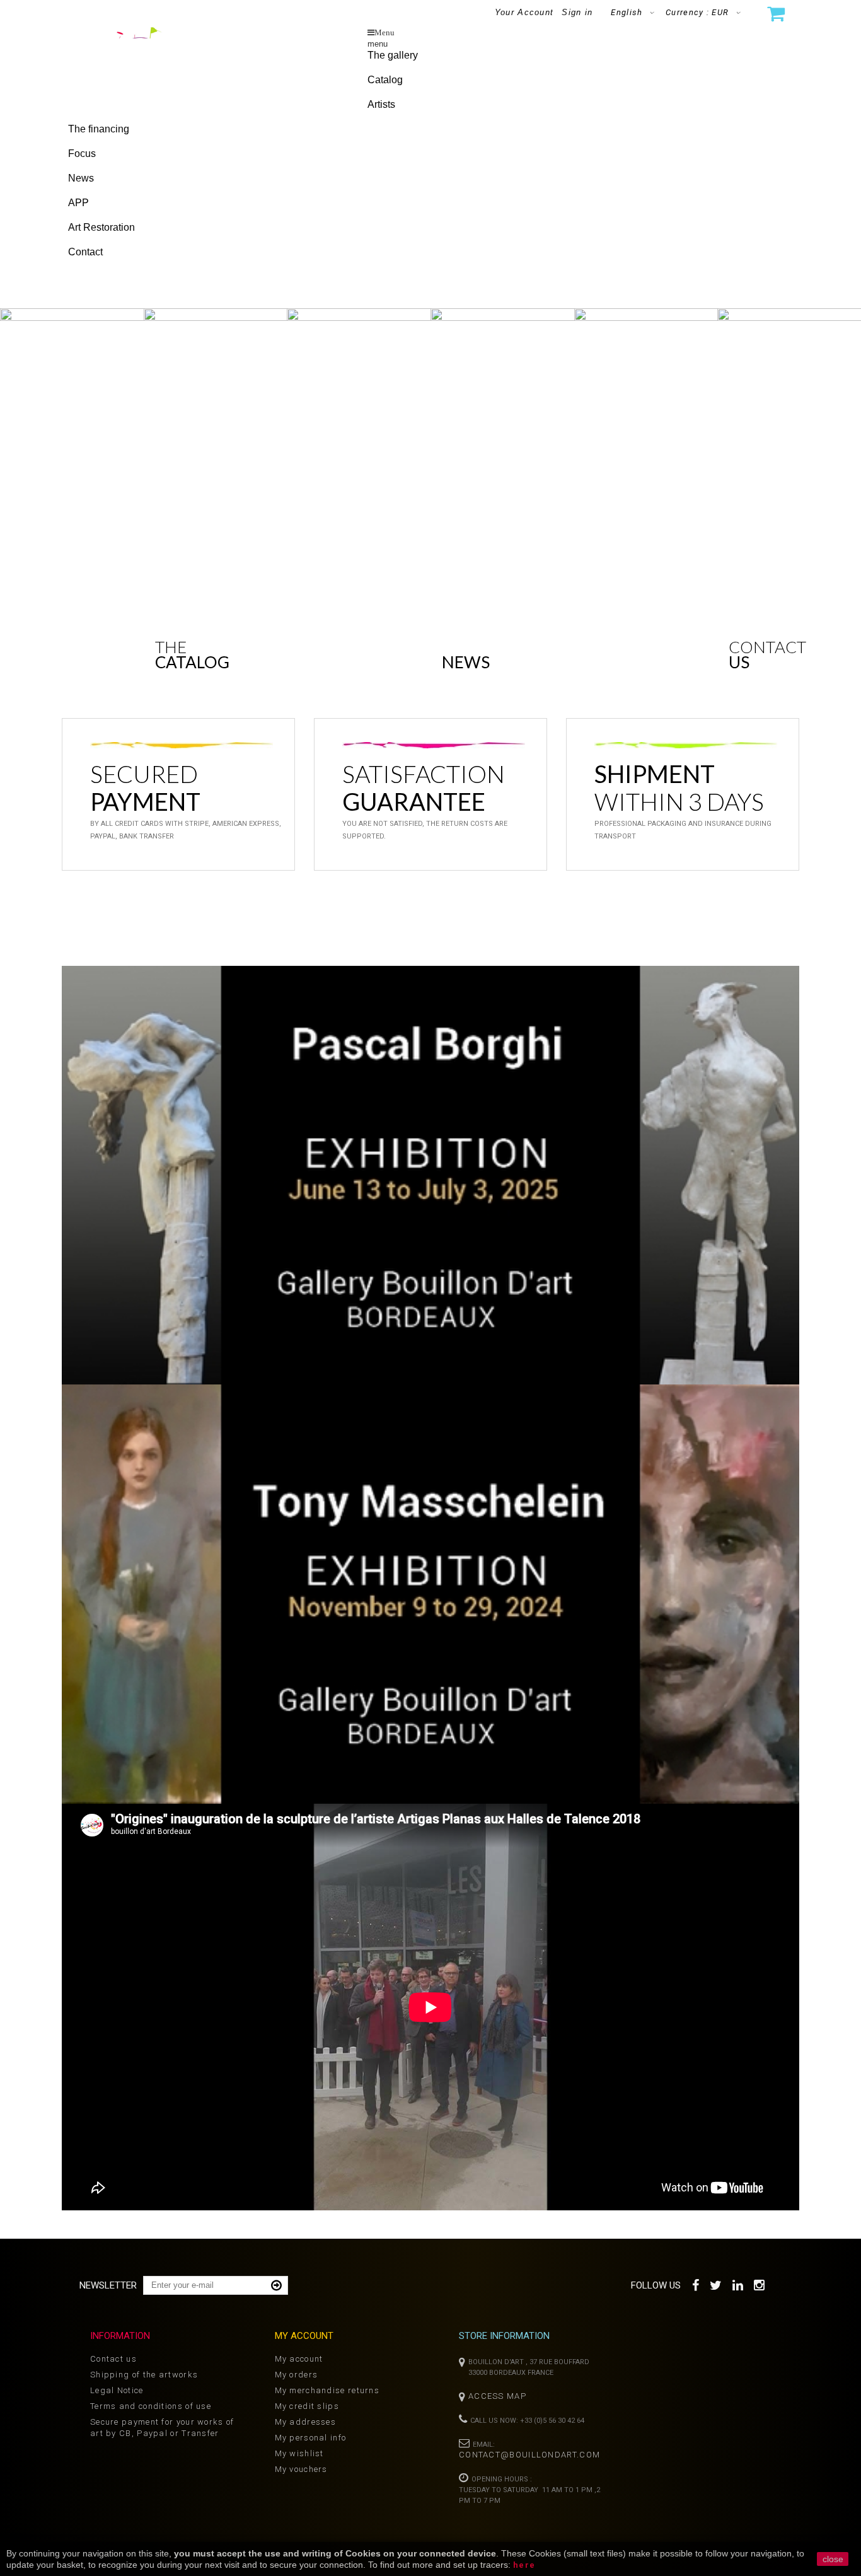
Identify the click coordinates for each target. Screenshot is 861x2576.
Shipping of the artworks (144, 2375)
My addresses (306, 2422)
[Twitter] (716, 2284)
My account (299, 2359)
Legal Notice (117, 2390)
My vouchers (301, 2469)
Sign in (577, 12)
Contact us (113, 2359)
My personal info (311, 2438)
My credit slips (307, 2406)
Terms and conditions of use (151, 2406)
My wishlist (299, 2453)
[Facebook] (696, 2284)
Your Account (524, 12)
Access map (497, 2396)
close (833, 2559)
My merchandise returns (327, 2390)
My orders (297, 2375)
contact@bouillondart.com (529, 2455)
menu (378, 44)
